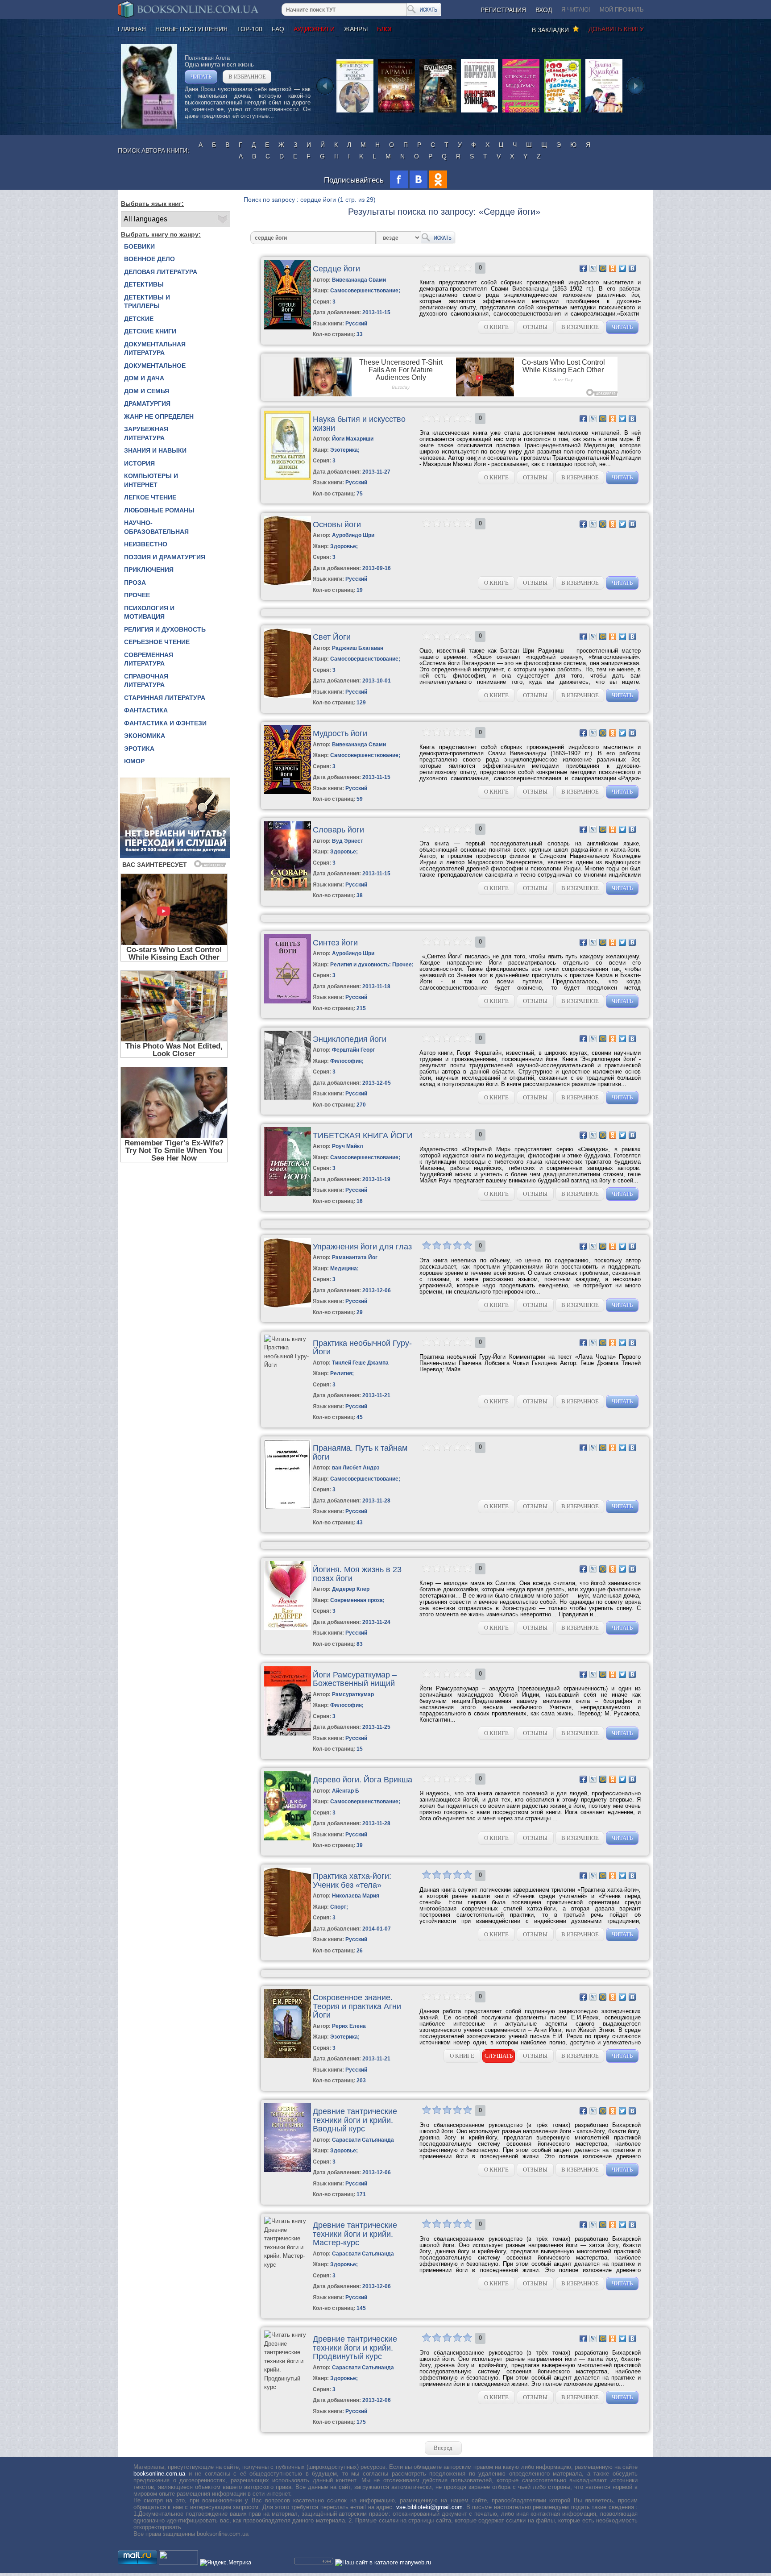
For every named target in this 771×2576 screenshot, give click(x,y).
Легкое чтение (150, 497)
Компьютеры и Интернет (151, 480)
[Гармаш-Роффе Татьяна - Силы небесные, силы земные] (396, 112)
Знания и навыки (155, 450)
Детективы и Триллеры (147, 302)
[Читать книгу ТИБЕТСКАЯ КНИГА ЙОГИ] (288, 1194)
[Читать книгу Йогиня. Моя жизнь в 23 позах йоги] (288, 1628)
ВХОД (544, 10)
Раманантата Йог (355, 1257)
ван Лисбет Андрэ (356, 1468)
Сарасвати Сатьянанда (363, 2140)
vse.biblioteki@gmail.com (429, 2507)
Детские (139, 319)
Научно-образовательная (156, 527)
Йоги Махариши (353, 439)
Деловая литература (161, 272)
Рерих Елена (349, 2026)
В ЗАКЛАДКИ (552, 30)
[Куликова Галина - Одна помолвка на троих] (604, 112)
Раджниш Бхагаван (358, 648)
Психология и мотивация (149, 612)
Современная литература (149, 659)
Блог (385, 29)
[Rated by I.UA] (178, 2562)
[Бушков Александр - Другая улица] (438, 112)
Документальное (155, 366)
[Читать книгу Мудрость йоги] (288, 792)
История (139, 463)
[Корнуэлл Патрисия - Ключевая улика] (479, 112)
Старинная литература (165, 698)
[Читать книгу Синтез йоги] (288, 1001)
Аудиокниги (314, 29)
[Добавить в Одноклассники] (613, 268)
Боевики (139, 246)
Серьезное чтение (157, 642)
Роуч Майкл (348, 1146)
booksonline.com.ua (159, 2474)
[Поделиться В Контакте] (632, 268)
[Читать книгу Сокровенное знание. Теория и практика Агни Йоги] (288, 2056)
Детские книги (150, 331)
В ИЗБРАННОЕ (247, 77)
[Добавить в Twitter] (622, 268)
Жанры (356, 29)
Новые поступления (191, 29)
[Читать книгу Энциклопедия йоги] (288, 1098)
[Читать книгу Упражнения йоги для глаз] (288, 1305)
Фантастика (146, 710)
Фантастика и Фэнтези (165, 723)
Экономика (145, 736)
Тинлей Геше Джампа (360, 1363)
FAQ (278, 29)
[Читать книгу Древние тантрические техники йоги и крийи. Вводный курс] (288, 2170)
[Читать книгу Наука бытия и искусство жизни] (288, 478)
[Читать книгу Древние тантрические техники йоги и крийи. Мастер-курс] (287, 2265)
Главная (132, 29)
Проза (135, 583)
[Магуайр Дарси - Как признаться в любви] (355, 112)
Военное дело (149, 259)
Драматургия (147, 404)
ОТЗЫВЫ (535, 327)
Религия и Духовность (165, 629)
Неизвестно (146, 544)
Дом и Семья (147, 391)
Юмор (134, 761)
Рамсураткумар (353, 1694)
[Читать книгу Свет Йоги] (288, 696)
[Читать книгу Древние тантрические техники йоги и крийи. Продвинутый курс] (287, 2387)
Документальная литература (155, 349)
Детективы (144, 284)
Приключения (149, 570)
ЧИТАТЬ (201, 77)
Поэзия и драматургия (165, 557)
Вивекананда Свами (359, 280)
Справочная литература (146, 681)
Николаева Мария (356, 1896)
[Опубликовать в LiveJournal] (593, 268)
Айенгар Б (346, 1791)
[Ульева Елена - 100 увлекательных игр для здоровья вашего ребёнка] (562, 112)
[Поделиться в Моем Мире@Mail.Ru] (603, 268)
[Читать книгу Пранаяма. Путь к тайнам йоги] (288, 1507)
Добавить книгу (616, 29)
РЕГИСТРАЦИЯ (503, 10)
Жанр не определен (159, 416)
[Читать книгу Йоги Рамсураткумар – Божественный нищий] (288, 1733)
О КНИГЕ (496, 327)
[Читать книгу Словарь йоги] (288, 888)
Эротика (139, 749)
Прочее (137, 595)
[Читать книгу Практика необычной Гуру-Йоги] (287, 1365)
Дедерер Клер (351, 1589)
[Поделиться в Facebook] (583, 268)
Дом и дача (144, 378)
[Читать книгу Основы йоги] (288, 583)
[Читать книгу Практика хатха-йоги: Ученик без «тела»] (288, 1935)
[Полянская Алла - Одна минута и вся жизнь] (149, 127)
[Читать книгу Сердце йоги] (288, 327)
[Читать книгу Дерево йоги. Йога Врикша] (288, 1838)
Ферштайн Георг (353, 1050)
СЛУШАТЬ (499, 2056)
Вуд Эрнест (348, 841)
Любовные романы (159, 510)
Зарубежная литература (146, 433)
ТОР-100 (250, 29)
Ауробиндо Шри (353, 535)
